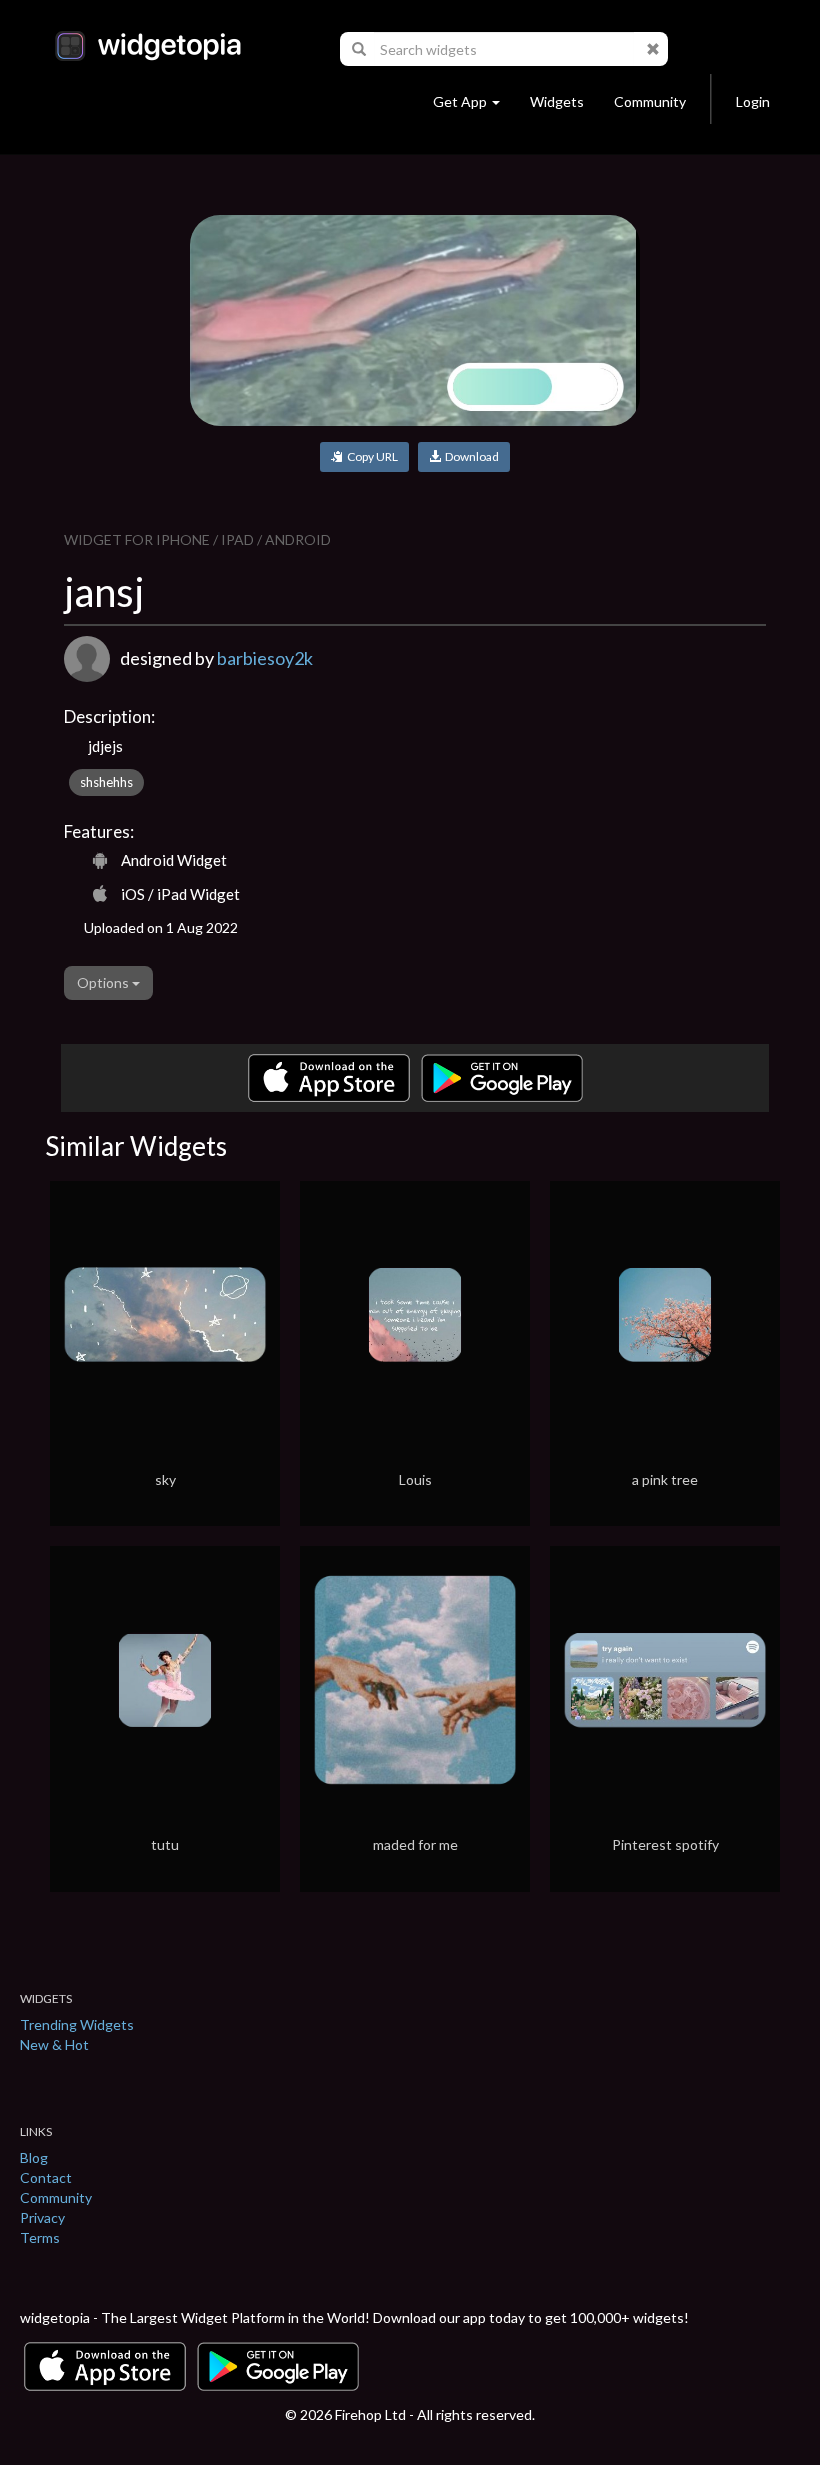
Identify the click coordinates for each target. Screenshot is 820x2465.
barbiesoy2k (265, 658)
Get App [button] (460, 101)
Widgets (557, 101)
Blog (34, 2157)
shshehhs (106, 782)
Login (753, 101)
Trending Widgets (77, 2024)
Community (650, 101)
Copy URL (370, 456)
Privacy (42, 2217)
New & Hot (54, 2044)
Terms (40, 2237)
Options (104, 982)
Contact (46, 2177)
